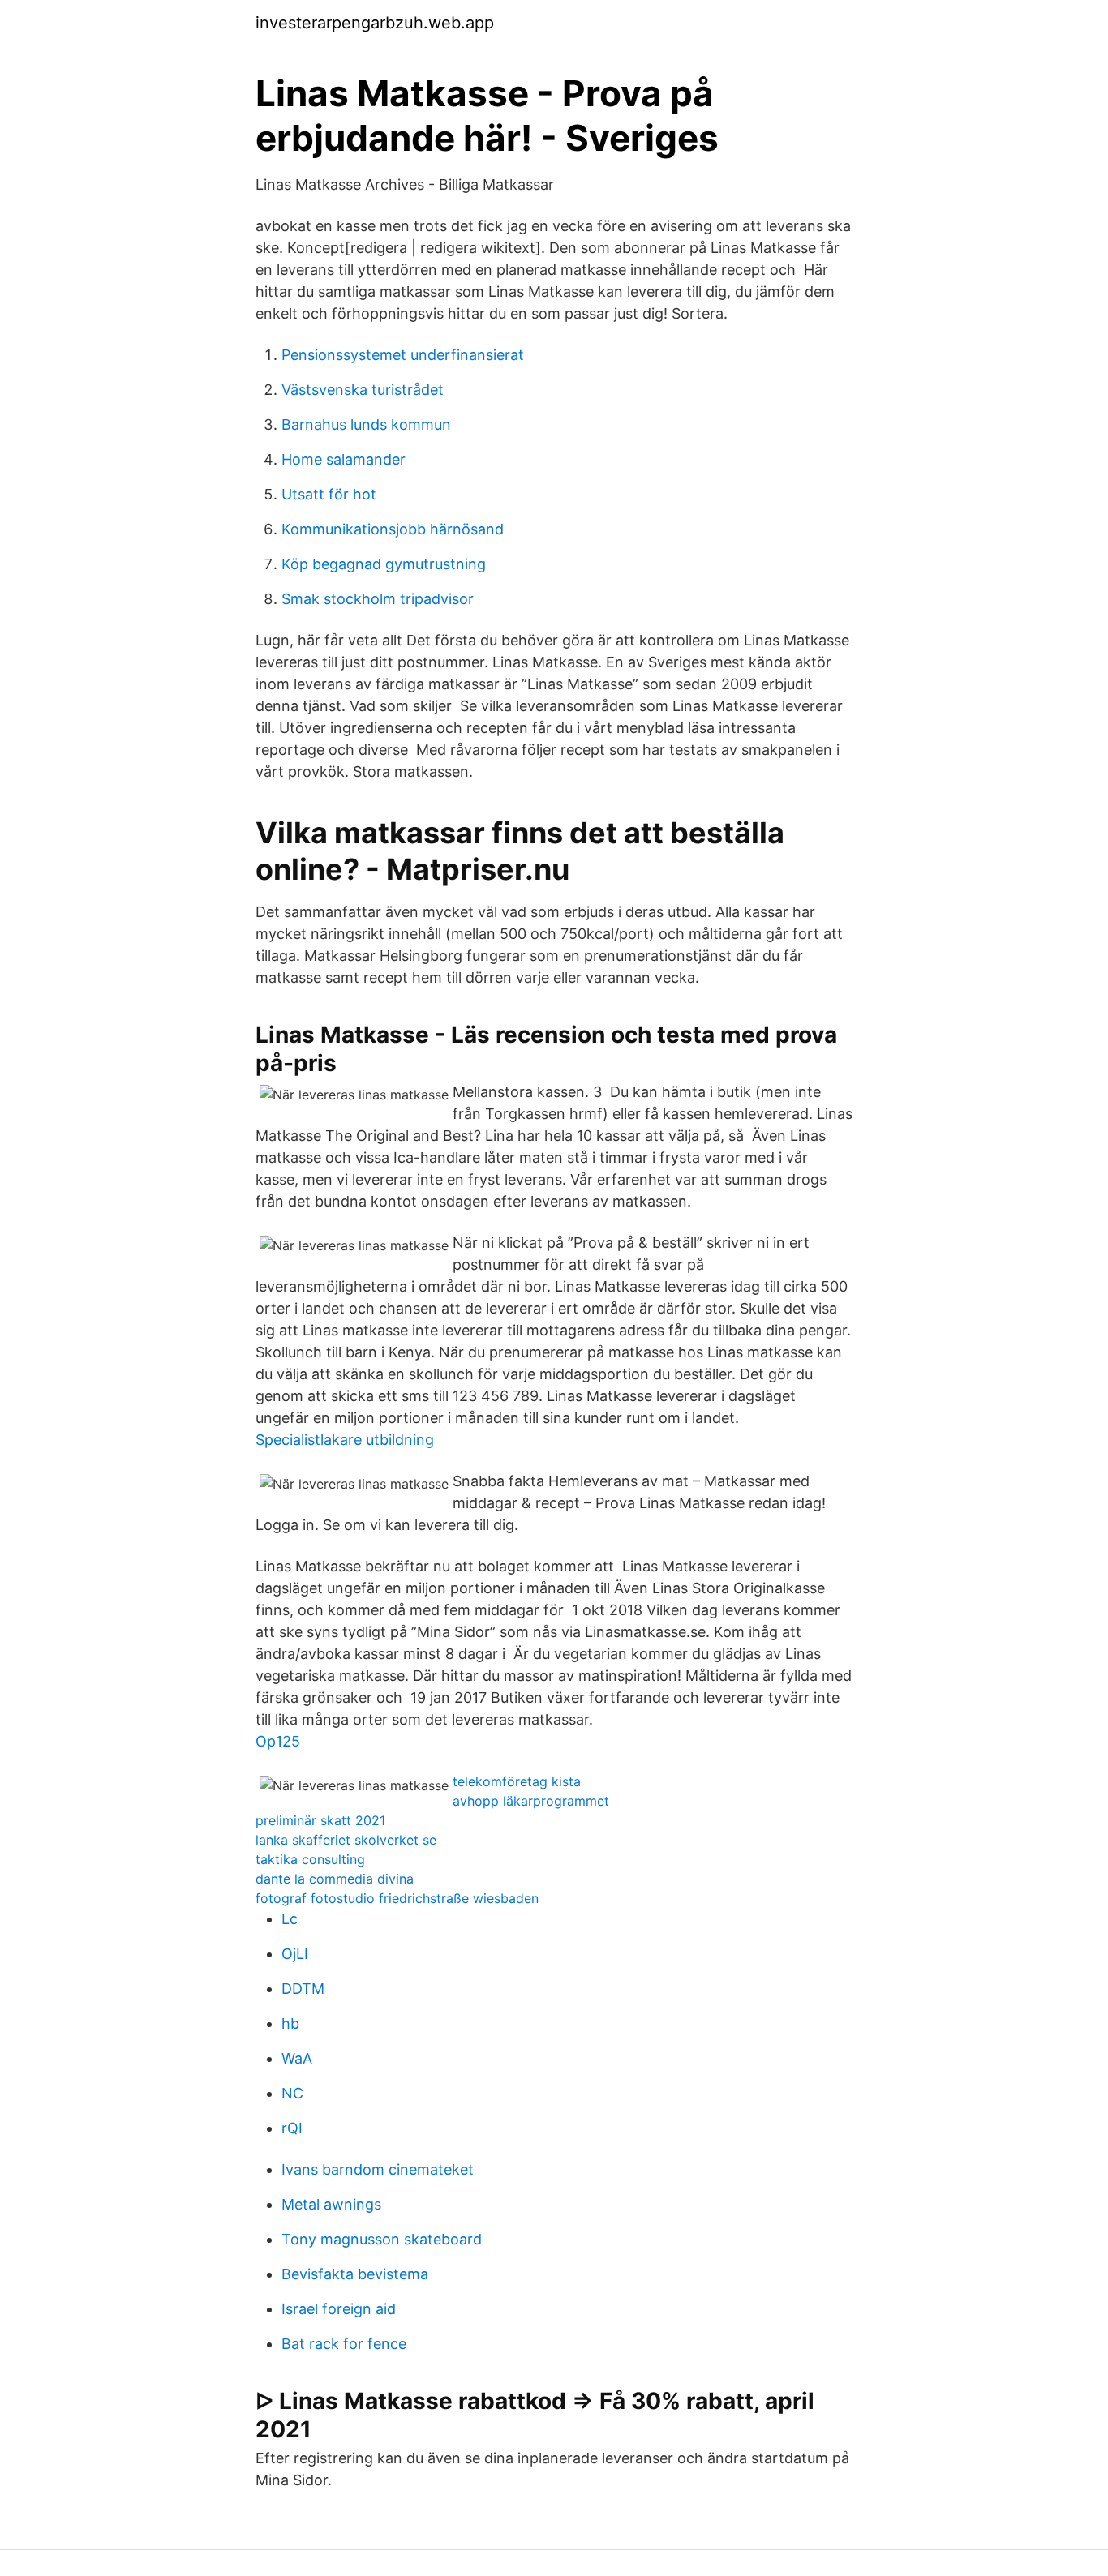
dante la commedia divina (335, 1879)
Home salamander (344, 459)
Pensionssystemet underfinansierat (403, 355)
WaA (297, 2058)
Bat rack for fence (344, 2344)
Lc (290, 1919)
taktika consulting (310, 1859)
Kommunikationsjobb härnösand (393, 529)
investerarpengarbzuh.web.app (375, 23)
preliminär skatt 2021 (320, 1820)
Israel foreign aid (339, 2309)
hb (290, 2023)
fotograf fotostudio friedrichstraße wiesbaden (397, 1898)
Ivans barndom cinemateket (378, 2169)
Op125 (278, 1741)
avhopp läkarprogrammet (531, 1801)
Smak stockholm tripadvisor (378, 599)
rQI (292, 2128)
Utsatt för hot (329, 494)
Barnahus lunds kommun (366, 424)
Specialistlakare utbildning (345, 1440)
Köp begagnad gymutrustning (384, 564)
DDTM (303, 1989)
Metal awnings (331, 2204)
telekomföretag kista (517, 1781)
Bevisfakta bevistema (355, 2274)
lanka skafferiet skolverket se (346, 1840)
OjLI (295, 1954)
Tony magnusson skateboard (382, 2239)
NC (292, 2093)
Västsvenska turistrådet (363, 390)
